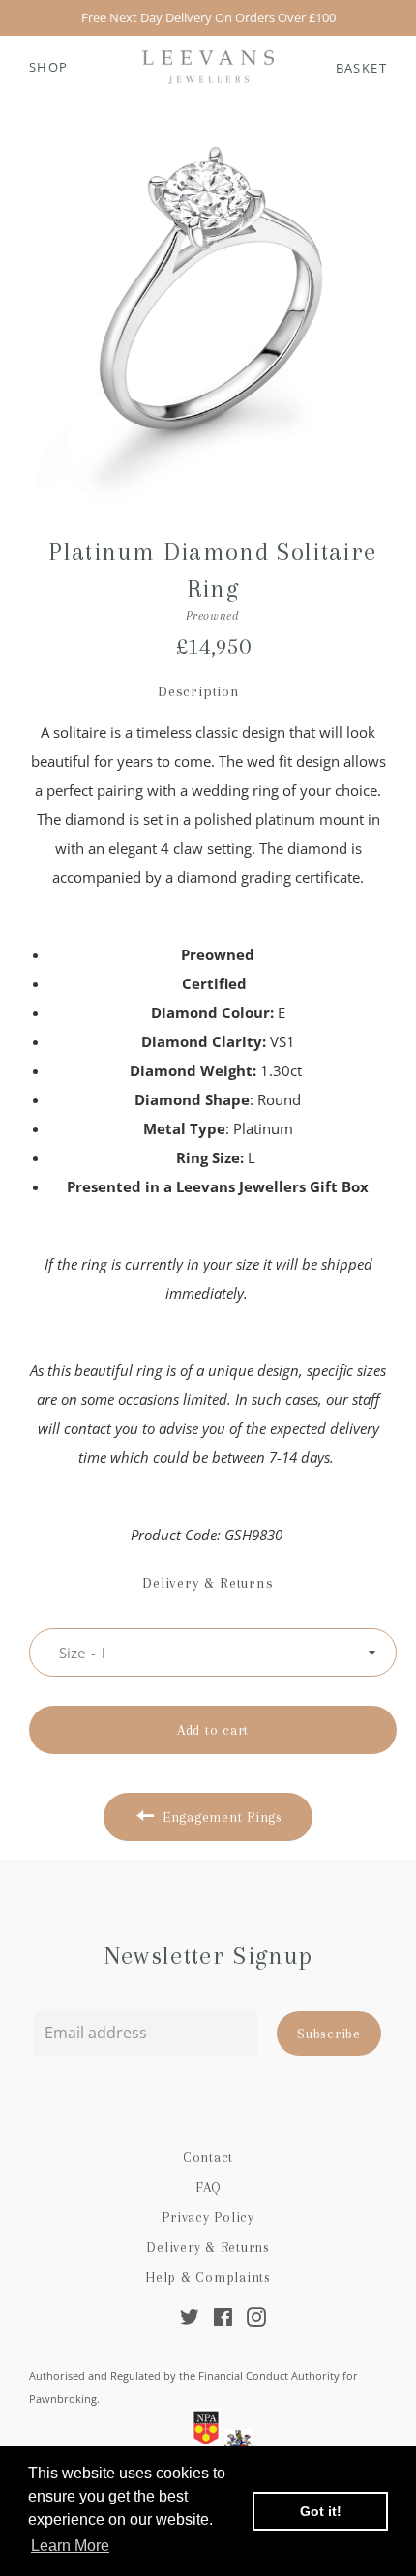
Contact (208, 2157)
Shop (49, 67)
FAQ (208, 2187)
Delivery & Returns (208, 2247)
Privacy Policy (208, 2217)
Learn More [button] (70, 2546)
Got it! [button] (321, 2511)
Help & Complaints (208, 2277)
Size (72, 1653)
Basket (361, 68)
